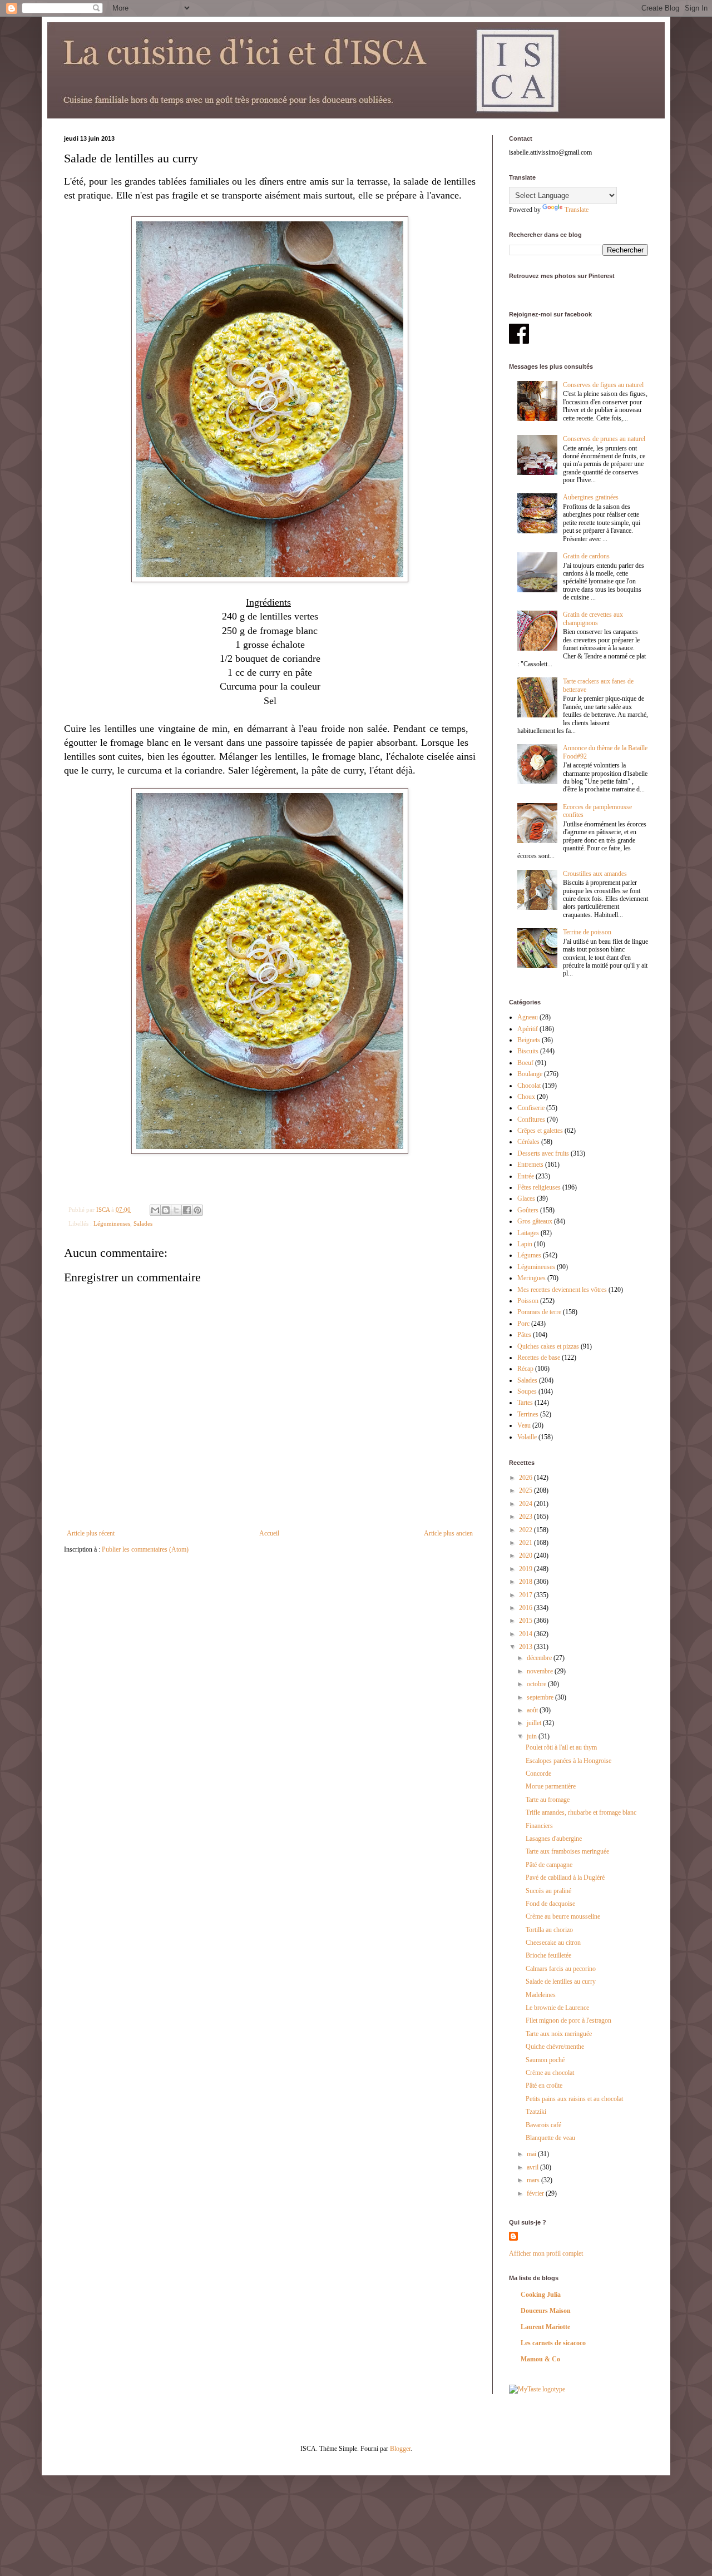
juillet (535, 1723)
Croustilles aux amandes (595, 874)
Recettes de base (539, 1358)
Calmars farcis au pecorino (561, 1969)
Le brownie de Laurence (557, 2008)
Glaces (526, 1198)
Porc (523, 1324)
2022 (526, 1530)
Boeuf (525, 1063)
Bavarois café (543, 2125)
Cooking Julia (541, 2295)
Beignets (529, 1040)
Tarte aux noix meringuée (559, 2034)
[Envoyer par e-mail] (155, 1210)
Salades (143, 1223)
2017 (526, 1595)
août (533, 1710)
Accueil (269, 1533)
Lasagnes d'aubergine (554, 1839)
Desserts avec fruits (543, 1153)
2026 (526, 1478)
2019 (526, 1569)
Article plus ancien (448, 1533)
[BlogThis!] (166, 1210)
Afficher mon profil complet (546, 2253)
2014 (526, 1634)
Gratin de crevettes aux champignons (593, 618)
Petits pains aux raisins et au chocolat (574, 2099)
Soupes (527, 1391)
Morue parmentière (551, 1786)
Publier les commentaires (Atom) (145, 1549)
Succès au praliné (548, 1891)
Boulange (530, 1074)
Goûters (528, 1210)
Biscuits (528, 1051)
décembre (540, 1658)
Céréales (528, 1142)
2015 (526, 1621)
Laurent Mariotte (545, 2327)
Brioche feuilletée (548, 1955)
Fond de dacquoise (550, 1904)
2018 (526, 1582)
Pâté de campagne (549, 1865)
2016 (526, 1608)
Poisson (528, 1301)
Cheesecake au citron (553, 1943)
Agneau (528, 1017)
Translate (577, 210)
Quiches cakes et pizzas (548, 1346)
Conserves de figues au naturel (603, 385)
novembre (541, 1671)
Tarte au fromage (548, 1800)
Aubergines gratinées (591, 497)
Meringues (531, 1278)
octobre (537, 1684)
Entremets (530, 1165)
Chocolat (529, 1086)
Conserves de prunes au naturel (604, 439)
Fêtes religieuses (539, 1187)
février (536, 2193)
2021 (526, 1543)
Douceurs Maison (546, 2311)
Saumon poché (545, 2060)
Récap (525, 1369)
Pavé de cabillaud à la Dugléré (565, 1877)
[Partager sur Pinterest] (197, 1210)
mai (532, 2154)
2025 (526, 1490)
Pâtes (524, 1335)
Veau (524, 1425)
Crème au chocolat (550, 2073)
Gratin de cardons (586, 556)
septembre (541, 1697)
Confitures (531, 1119)
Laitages (528, 1233)
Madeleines (541, 1995)
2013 (526, 1647)
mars (534, 2180)
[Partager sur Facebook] (187, 1210)
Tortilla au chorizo (549, 1930)
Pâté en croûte (544, 2085)
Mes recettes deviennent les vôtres (562, 1290)
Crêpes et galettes (540, 1131)
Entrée (526, 1176)
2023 (526, 1517)
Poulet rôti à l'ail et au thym (561, 1747)
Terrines (528, 1414)
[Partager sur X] (176, 1210)
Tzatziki (536, 2112)
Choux (526, 1097)
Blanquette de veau (550, 2138)
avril (533, 2167)
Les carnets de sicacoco (553, 2343)
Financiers (539, 1826)
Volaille (527, 1437)
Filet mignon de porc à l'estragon (568, 2020)
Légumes (529, 1255)
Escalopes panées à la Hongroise (568, 1761)
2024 (526, 1504)
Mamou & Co (540, 2359)
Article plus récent (91, 1533)
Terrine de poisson (587, 932)
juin (533, 1736)
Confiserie (531, 1108)
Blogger (400, 2449)
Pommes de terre (539, 1312)
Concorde (538, 1774)
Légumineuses (112, 1223)
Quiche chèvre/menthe (555, 2047)
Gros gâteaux (535, 1221)
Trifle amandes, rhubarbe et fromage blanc (581, 1812)
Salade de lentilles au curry (561, 1981)
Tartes (525, 1403)
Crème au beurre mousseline (563, 1916)
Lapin (525, 1244)
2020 (526, 1555)
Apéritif (528, 1029)
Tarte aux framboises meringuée (567, 1851)
